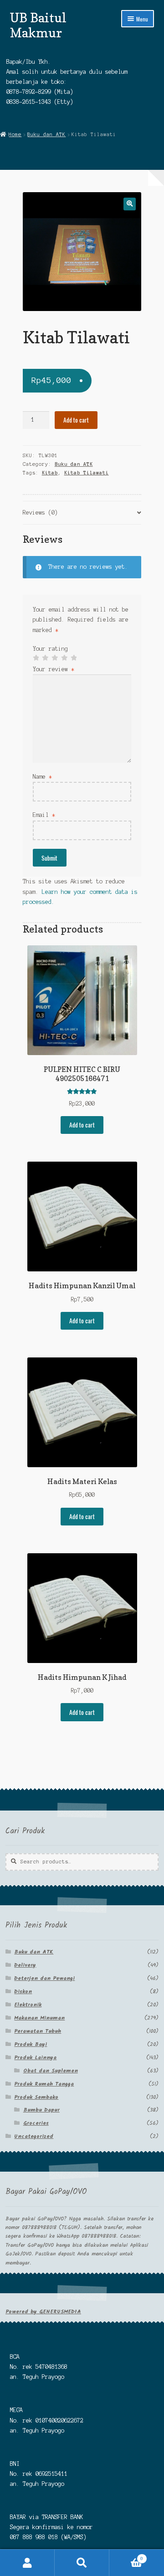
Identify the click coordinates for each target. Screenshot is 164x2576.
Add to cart (76, 420)
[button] (130, 204)
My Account (27, 2563)
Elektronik (28, 2005)
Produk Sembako (36, 2097)
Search (82, 2563)
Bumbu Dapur (41, 2110)
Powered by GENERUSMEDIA (43, 2312)
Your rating (50, 649)
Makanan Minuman (39, 2018)
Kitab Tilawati (87, 473)
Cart (126, 2556)
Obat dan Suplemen (51, 2071)
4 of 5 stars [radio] (64, 658)
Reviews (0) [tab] (40, 513)
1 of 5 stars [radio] (36, 658)
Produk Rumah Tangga (44, 2084)
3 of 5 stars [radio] (55, 658)
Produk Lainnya (35, 2058)
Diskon (23, 1992)
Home (15, 134)
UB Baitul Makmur (38, 25)
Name (42, 777)
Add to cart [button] (82, 1125)
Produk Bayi (31, 2044)
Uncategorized (34, 2136)
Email (44, 815)
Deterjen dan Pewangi (44, 1978)
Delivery (25, 1965)
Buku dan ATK (46, 134)
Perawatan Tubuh (38, 2031)
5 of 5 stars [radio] (74, 658)
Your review (54, 669)
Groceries (36, 2123)
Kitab (50, 473)
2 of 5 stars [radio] (45, 658)
